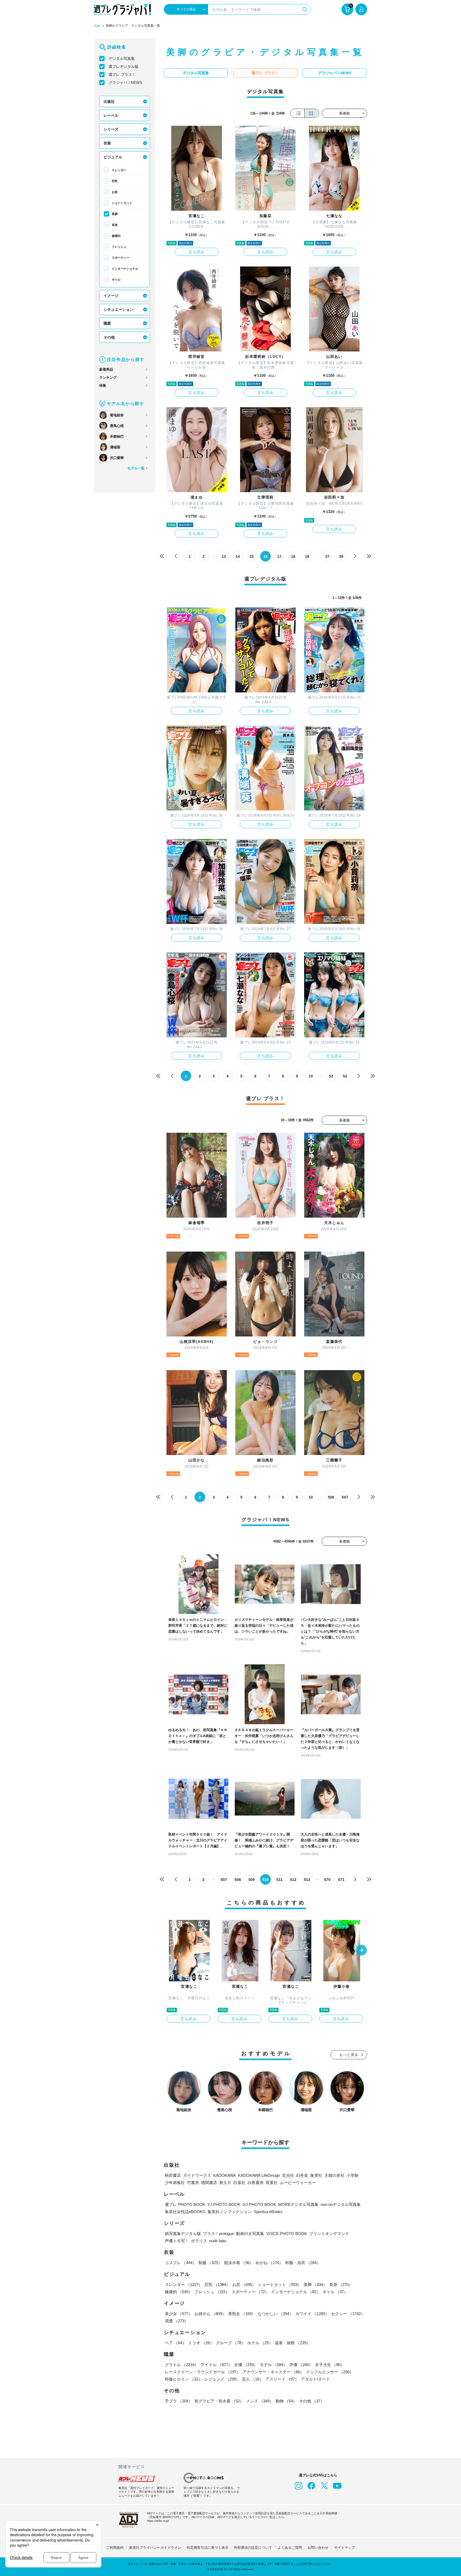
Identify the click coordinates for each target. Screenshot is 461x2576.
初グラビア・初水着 (219, 2401)
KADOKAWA (224, 2175)
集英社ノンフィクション (230, 2212)
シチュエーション (118, 309)
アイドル (216, 2365)
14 (238, 556)
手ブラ (179, 2401)
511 (279, 1880)
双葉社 (272, 2183)
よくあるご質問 (290, 2548)
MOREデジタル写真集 (298, 2204)
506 (331, 1497)
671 (341, 1880)
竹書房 (193, 2183)
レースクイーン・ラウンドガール (203, 2372)
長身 (115, 225)
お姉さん (210, 2314)
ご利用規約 (115, 2548)
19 (307, 556)
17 (279, 556)
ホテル (260, 2343)
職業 (107, 323)
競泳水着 (239, 2263)
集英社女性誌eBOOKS (185, 2212)
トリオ (201, 2343)
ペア (176, 2343)
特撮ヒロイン (184, 2379)
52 (331, 1076)
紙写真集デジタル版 (183, 2234)
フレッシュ (119, 247)
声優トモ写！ (177, 2241)
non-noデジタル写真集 (341, 2204)
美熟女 (242, 2314)
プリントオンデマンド (329, 2234)
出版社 (109, 101)
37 (327, 556)
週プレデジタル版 (124, 66)
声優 (301, 2365)
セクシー (348, 2314)
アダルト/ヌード (315, 2379)
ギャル (116, 280)
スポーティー (121, 258)
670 (327, 1880)
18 (293, 556)
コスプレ (181, 2263)
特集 (103, 385)
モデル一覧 (136, 468)
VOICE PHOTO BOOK (287, 2234)
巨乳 (115, 181)
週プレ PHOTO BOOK (185, 2204)
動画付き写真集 (250, 2234)
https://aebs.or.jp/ (158, 2521)
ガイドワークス (197, 2175)
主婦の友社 (334, 2175)
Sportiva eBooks (268, 2212)
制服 (210, 2263)
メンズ (260, 2401)
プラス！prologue (218, 2234)
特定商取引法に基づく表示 (208, 2548)
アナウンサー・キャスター (273, 2372)
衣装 (107, 143)
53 (345, 1076)
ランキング (108, 377)
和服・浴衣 (303, 2263)
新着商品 (106, 369)
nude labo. (218, 2241)
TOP (97, 26)
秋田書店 (173, 2175)
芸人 (253, 2379)
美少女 (179, 2314)
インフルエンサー (330, 2372)
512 (293, 1880)
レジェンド (222, 2379)
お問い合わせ (318, 2548)
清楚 (177, 2321)
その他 (109, 337)
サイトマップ (344, 2548)
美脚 (115, 214)
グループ (230, 2343)
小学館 (353, 2175)
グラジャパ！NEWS (125, 83)
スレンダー (119, 170)
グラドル (182, 2365)
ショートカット (122, 203)
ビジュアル (113, 157)
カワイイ (312, 2314)
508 (238, 1880)
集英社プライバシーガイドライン (155, 2548)
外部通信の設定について (253, 2548)
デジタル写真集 (122, 58)
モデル (274, 2365)
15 (252, 556)
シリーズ (111, 129)
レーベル (111, 115)
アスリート (282, 2379)
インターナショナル (125, 269)
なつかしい (275, 2314)
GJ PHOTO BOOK (259, 2204)
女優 (246, 2365)
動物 (286, 2401)
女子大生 (330, 2365)
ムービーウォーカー (298, 2183)
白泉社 (239, 2183)
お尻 (115, 192)
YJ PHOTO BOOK (224, 2204)
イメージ (111, 296)
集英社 (316, 2175)
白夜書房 (256, 2183)
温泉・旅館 (293, 2343)
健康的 (116, 236)
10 (311, 1076)
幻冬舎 (302, 2175)
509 (252, 1880)
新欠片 (225, 2183)
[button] (361, 1951)
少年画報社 (175, 2183)
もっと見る (349, 2055)
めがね (269, 2263)
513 (307, 1880)
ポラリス (199, 2241)
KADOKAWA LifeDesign (259, 2175)
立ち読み (197, 252)
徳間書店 (209, 2183)
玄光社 (288, 2175)
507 (345, 1497)
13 (224, 556)
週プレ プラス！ (122, 75)
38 (341, 556)
